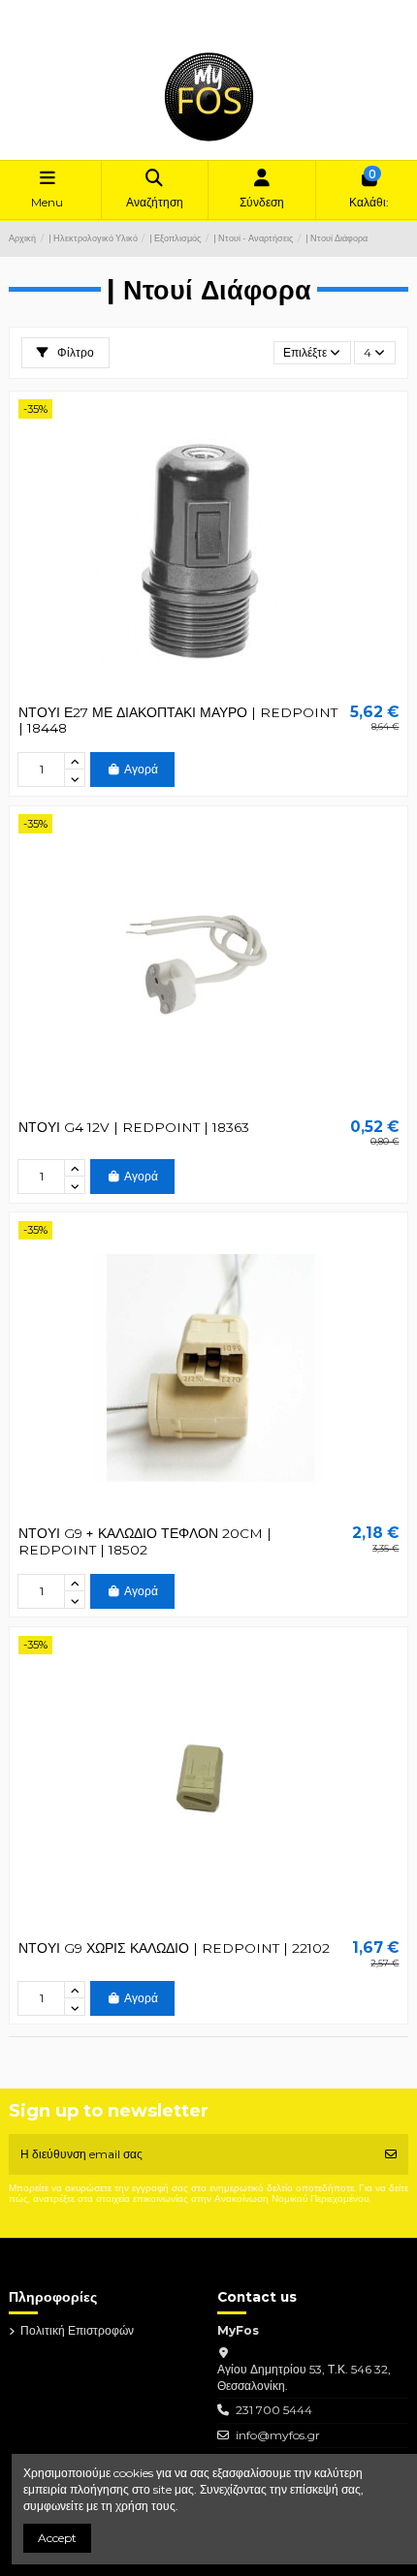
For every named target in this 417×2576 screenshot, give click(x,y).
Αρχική (221, 12)
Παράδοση (52, 12)
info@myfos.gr (278, 2435)
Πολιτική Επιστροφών (142, 12)
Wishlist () (50, 29)
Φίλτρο (74, 352)
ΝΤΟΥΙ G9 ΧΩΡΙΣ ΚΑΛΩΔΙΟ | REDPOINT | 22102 (174, 1948)
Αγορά (141, 769)
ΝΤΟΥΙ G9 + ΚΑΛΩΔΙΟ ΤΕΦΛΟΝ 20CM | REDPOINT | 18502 (145, 1541)
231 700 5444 (274, 2410)
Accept (57, 2538)
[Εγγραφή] (391, 2154)
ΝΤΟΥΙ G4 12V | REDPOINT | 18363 (134, 1127)
